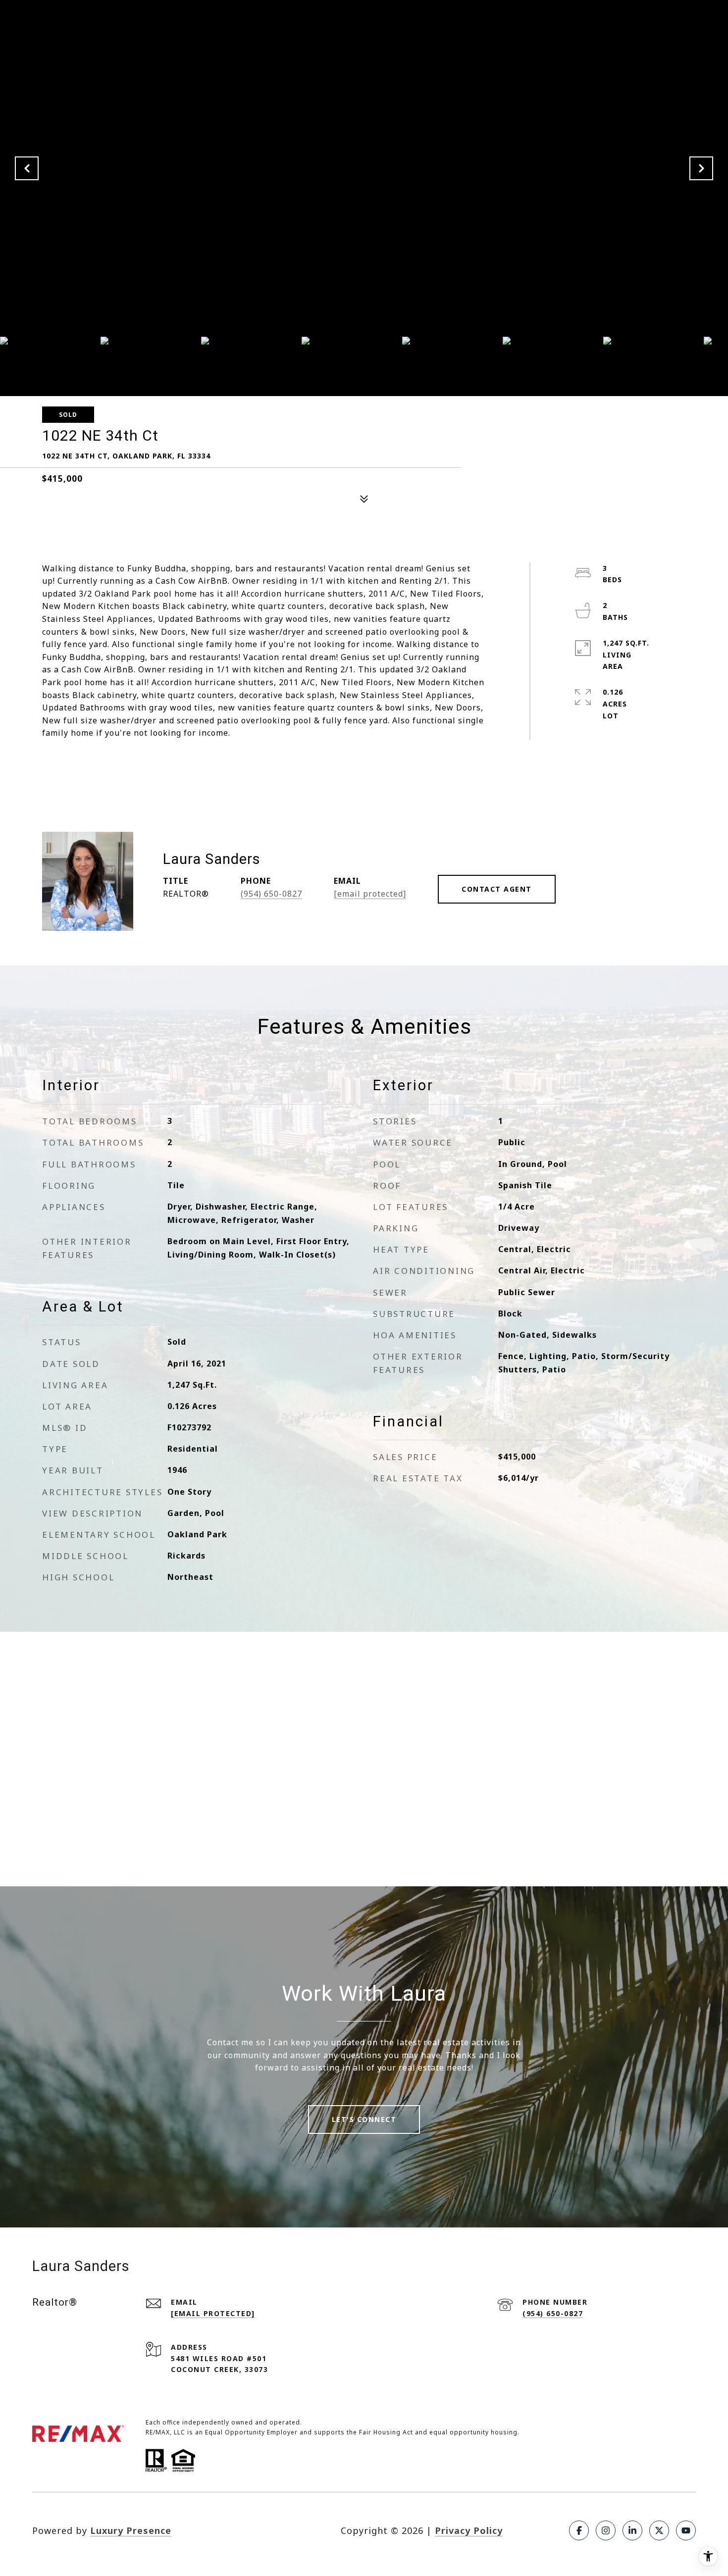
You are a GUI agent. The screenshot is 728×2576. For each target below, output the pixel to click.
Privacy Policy (469, 2530)
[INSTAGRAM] (606, 2530)
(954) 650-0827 (271, 894)
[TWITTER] (659, 2530)
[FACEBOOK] (579, 2530)
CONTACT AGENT (497, 889)
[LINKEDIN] (632, 2530)
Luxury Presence (131, 2530)
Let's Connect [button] (364, 2119)
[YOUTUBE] (686, 2530)
